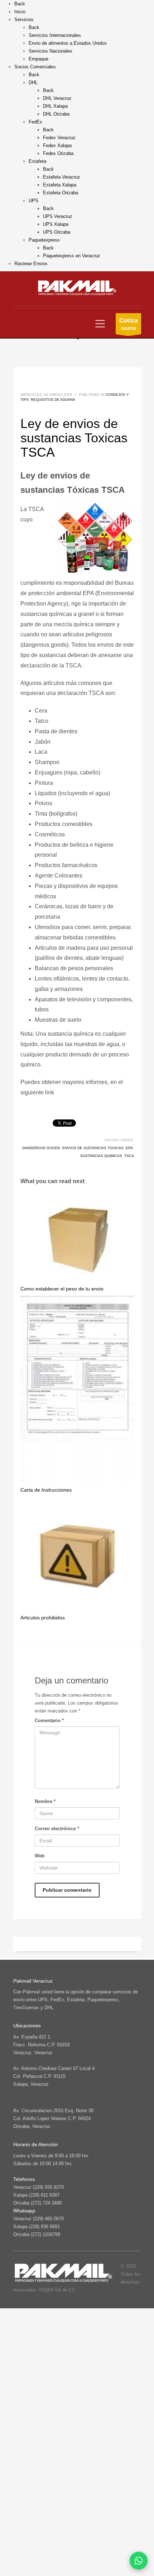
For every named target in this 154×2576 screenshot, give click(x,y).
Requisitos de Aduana (53, 400)
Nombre (45, 1801)
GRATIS (128, 324)
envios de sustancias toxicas (93, 1148)
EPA (129, 1148)
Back (20, 4)
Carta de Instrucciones (46, 1490)
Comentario (49, 1720)
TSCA (129, 1156)
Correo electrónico (57, 1829)
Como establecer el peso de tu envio (62, 1289)
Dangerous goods (41, 1148)
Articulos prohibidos (43, 1618)
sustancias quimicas (101, 1156)
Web (40, 1856)
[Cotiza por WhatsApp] (139, 2561)
